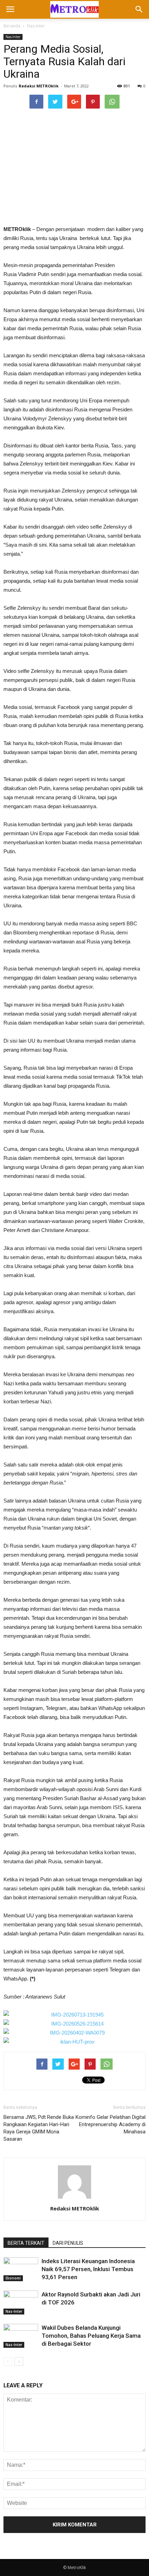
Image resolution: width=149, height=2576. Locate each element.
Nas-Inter (36, 26)
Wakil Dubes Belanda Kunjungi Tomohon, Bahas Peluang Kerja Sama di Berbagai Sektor (91, 2336)
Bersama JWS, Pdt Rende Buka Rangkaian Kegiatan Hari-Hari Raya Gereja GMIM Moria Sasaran (39, 2128)
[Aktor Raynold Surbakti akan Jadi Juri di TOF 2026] (21, 2303)
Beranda (12, 26)
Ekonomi (13, 2278)
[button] (139, 9)
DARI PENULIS (68, 2243)
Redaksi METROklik (39, 86)
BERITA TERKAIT (26, 2243)
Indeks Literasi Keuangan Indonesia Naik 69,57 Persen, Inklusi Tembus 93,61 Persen (88, 2269)
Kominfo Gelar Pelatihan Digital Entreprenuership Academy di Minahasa (111, 2124)
